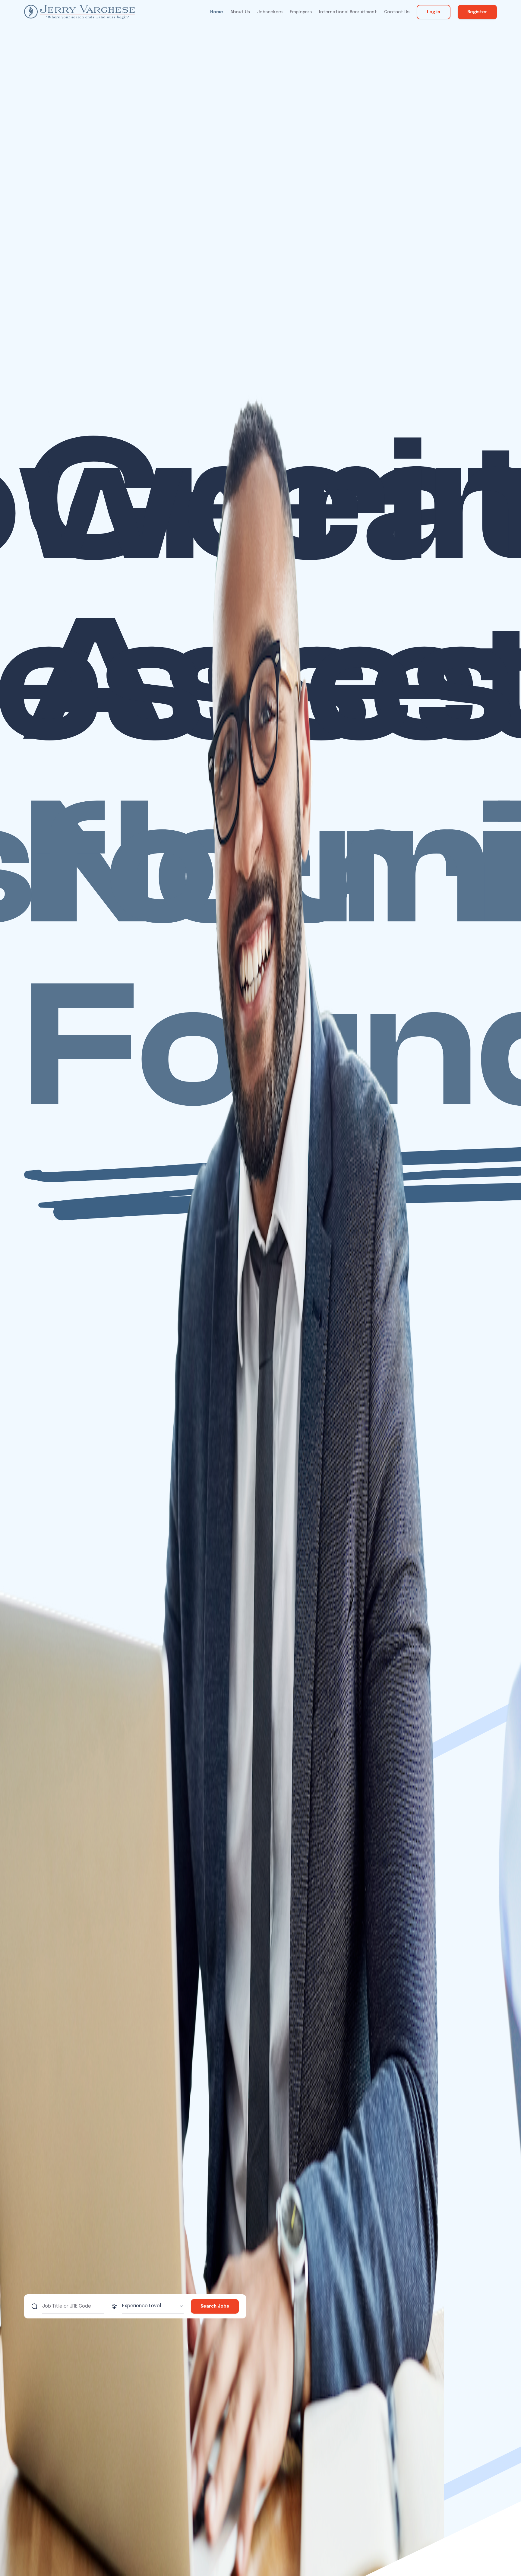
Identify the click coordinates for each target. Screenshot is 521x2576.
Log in (434, 12)
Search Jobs (215, 2306)
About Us (240, 12)
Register (477, 12)
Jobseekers (270, 12)
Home (217, 12)
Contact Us (397, 12)
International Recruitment (348, 12)
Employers (301, 12)
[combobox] (153, 2306)
